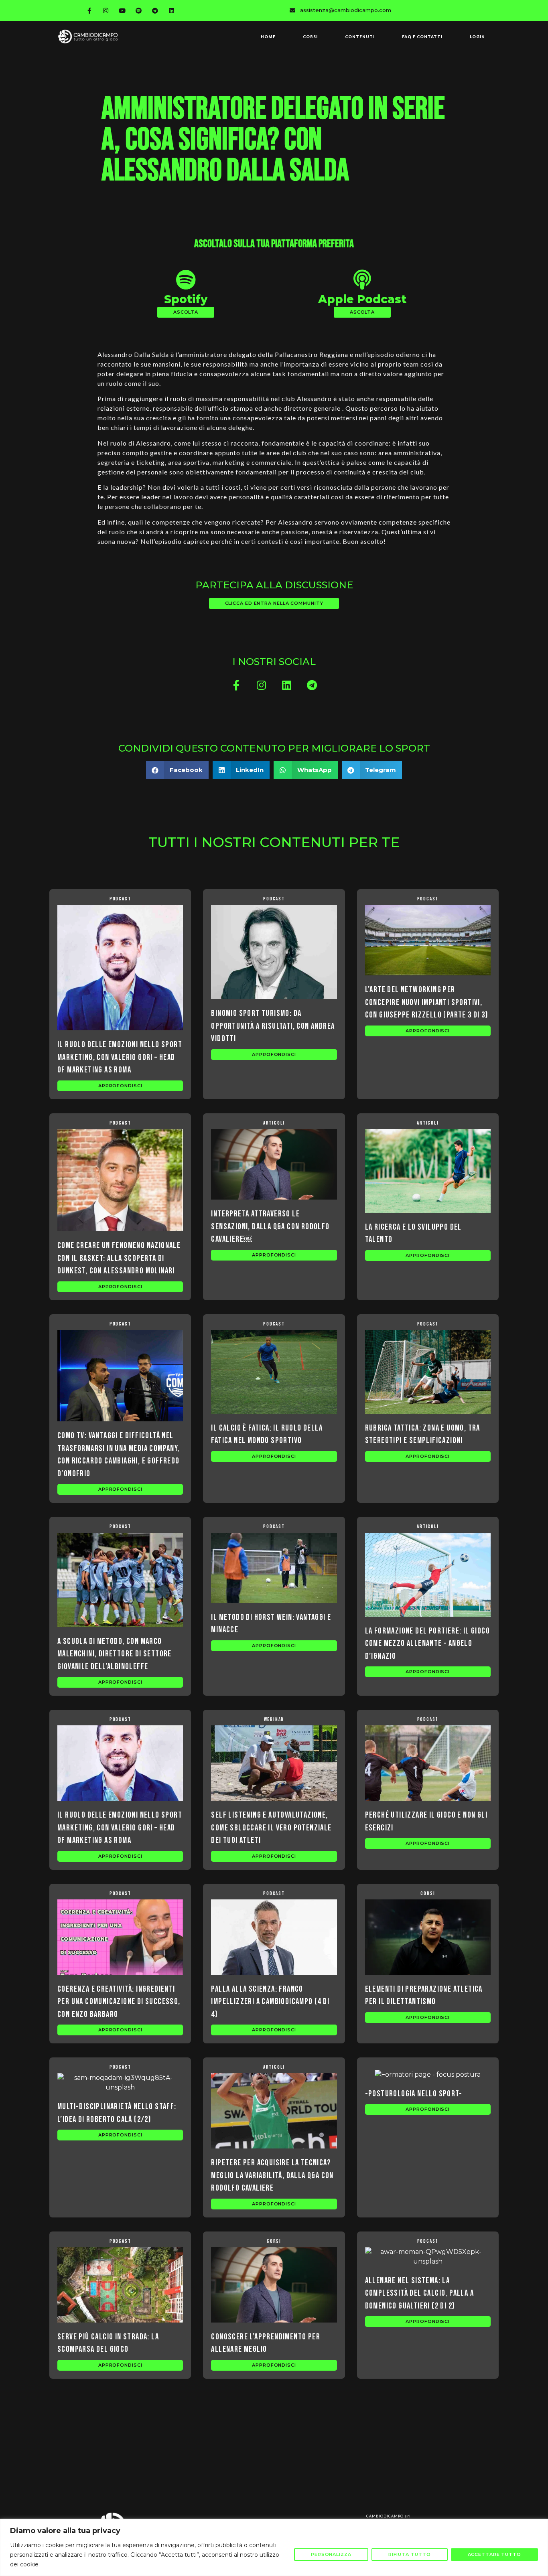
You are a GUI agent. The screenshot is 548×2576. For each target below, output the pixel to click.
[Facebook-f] (89, 10)
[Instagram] (106, 10)
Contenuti (360, 36)
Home (268, 36)
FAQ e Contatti (422, 36)
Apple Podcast (362, 299)
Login (477, 36)
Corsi (310, 36)
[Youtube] (122, 10)
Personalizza (331, 2554)
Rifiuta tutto (410, 2554)
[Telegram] (155, 10)
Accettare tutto (495, 2554)
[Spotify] (139, 10)
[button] (186, 312)
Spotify (186, 299)
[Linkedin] (172, 10)
